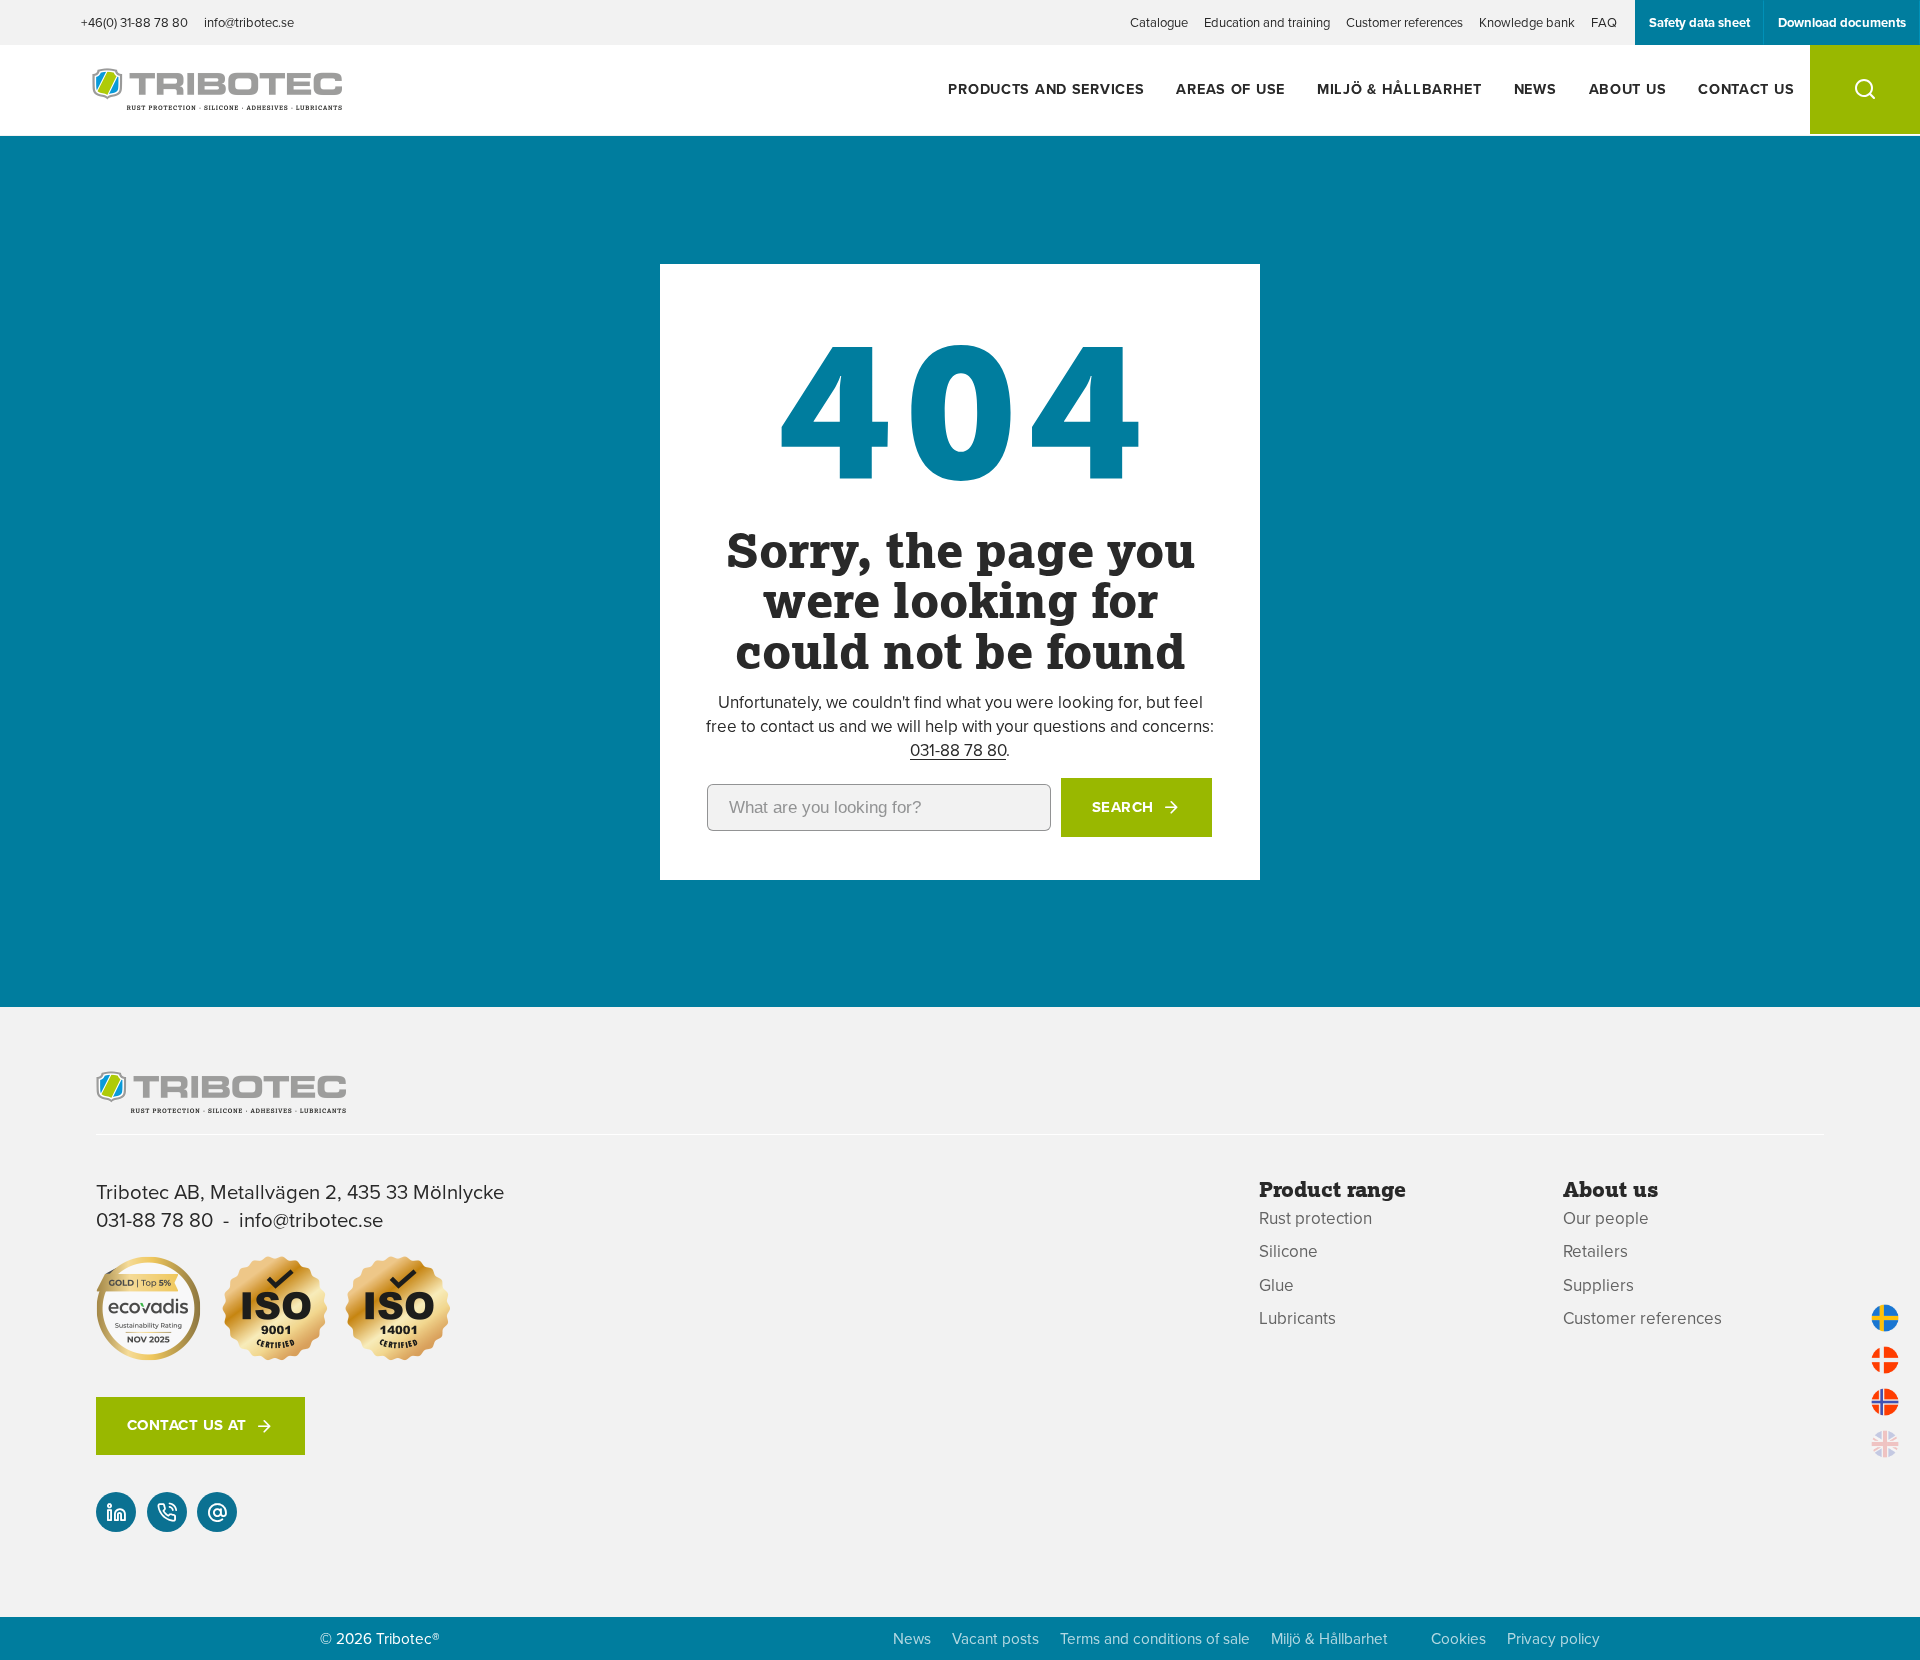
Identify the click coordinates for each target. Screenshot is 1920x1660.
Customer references (1404, 22)
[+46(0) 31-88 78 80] (167, 1512)
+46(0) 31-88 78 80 (134, 22)
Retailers (1595, 1251)
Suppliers (1598, 1285)
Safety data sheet (1699, 22)
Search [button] (1123, 807)
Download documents (1842, 22)
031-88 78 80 (958, 750)
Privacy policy (1553, 1638)
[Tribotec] (217, 99)
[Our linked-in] (116, 1512)
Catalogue (1159, 22)
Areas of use (1230, 88)
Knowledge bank (1527, 22)
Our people (1606, 1218)
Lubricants (1297, 1318)
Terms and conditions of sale (1155, 1638)
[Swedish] (1885, 1318)
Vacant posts (995, 1638)
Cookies (1458, 1638)
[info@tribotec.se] (217, 1512)
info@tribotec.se (249, 22)
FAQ (1604, 22)
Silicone (1288, 1251)
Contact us (1746, 88)
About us (1628, 88)
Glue (1276, 1285)
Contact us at (187, 1425)
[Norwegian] (1885, 1402)
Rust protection (1315, 1218)
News (1535, 88)
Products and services (1046, 88)
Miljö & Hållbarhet (1399, 88)
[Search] (1865, 89)
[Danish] (1885, 1360)
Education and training (1267, 22)
